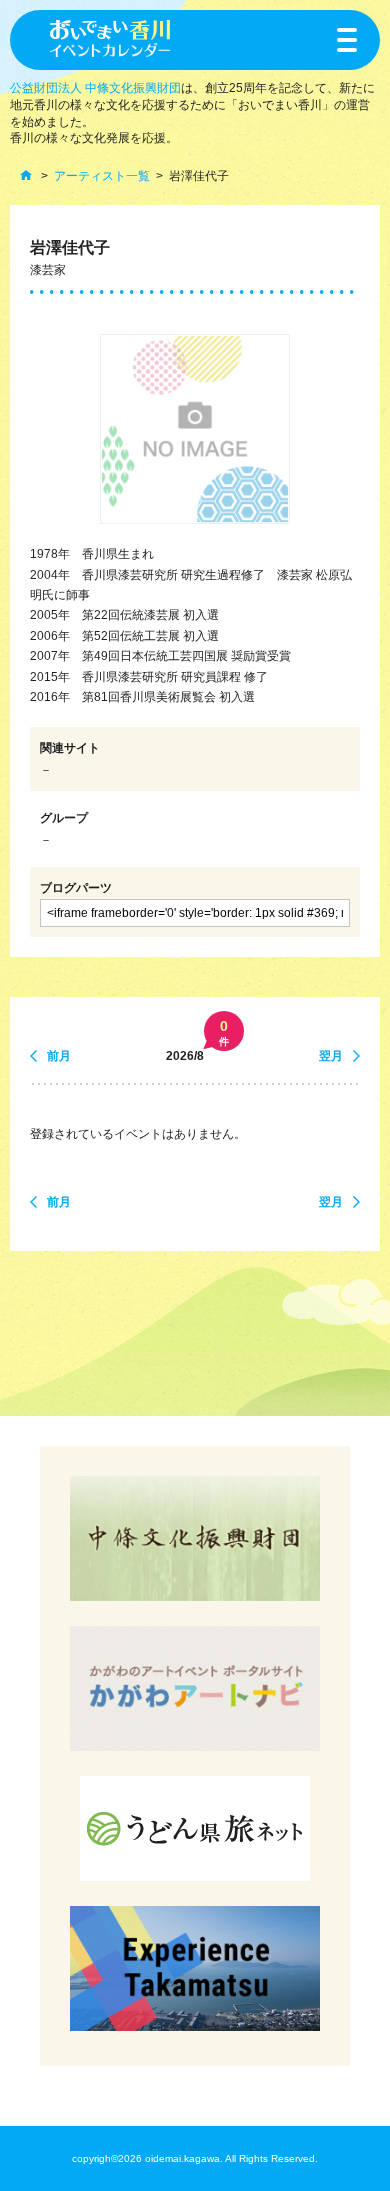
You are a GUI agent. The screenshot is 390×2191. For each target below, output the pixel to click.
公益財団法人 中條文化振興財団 (95, 88)
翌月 (331, 1056)
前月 (59, 1056)
